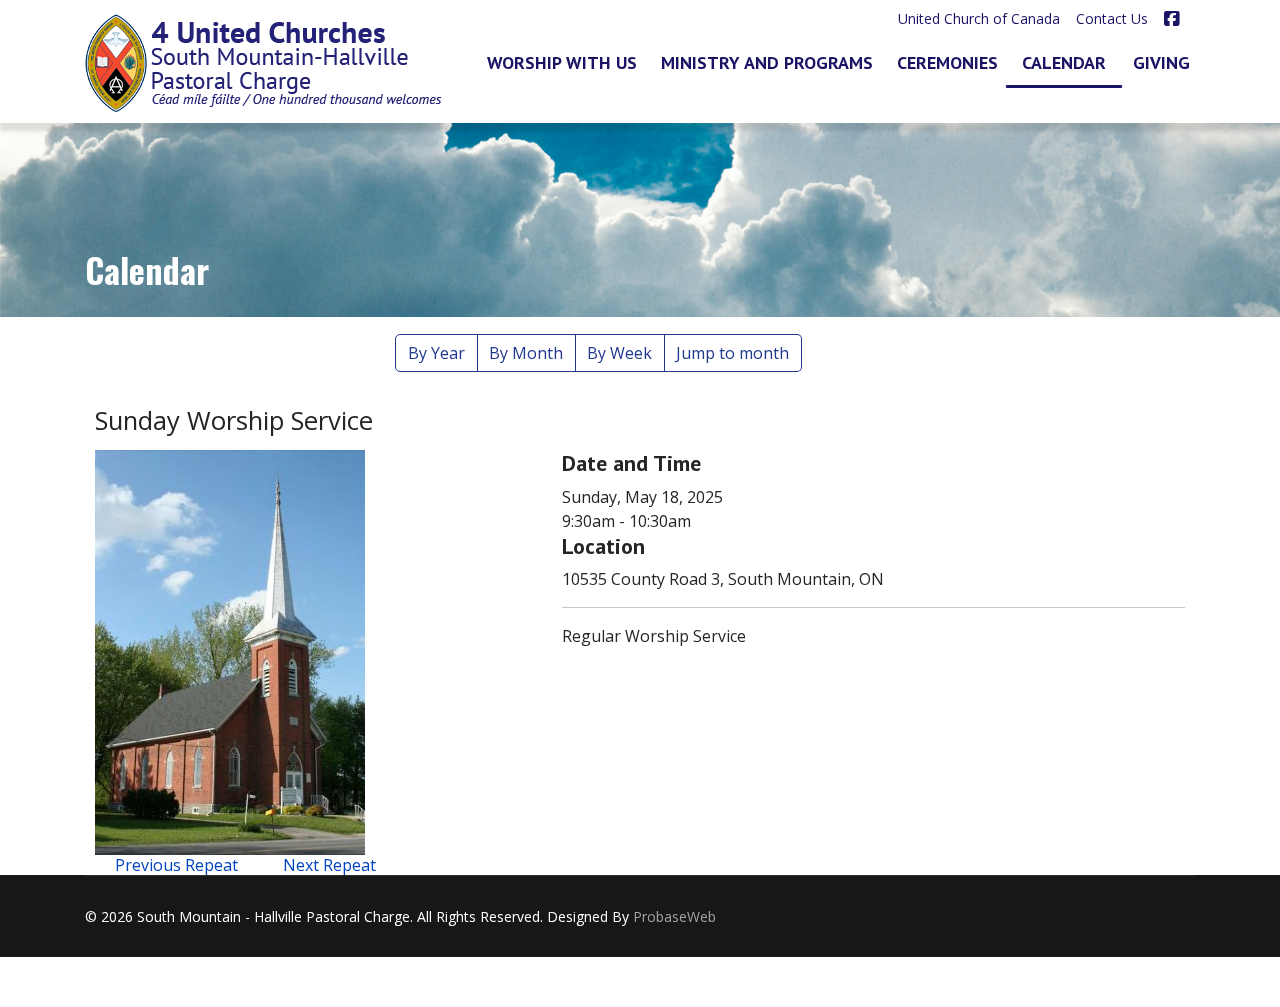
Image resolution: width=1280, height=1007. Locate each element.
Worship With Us (562, 62)
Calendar (1064, 62)
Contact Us (1112, 18)
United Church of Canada (979, 18)
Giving (1161, 62)
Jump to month (732, 353)
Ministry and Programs (767, 62)
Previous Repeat (176, 865)
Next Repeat (329, 865)
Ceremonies (947, 62)
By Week (619, 353)
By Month (526, 353)
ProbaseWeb (674, 916)
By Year (436, 353)
